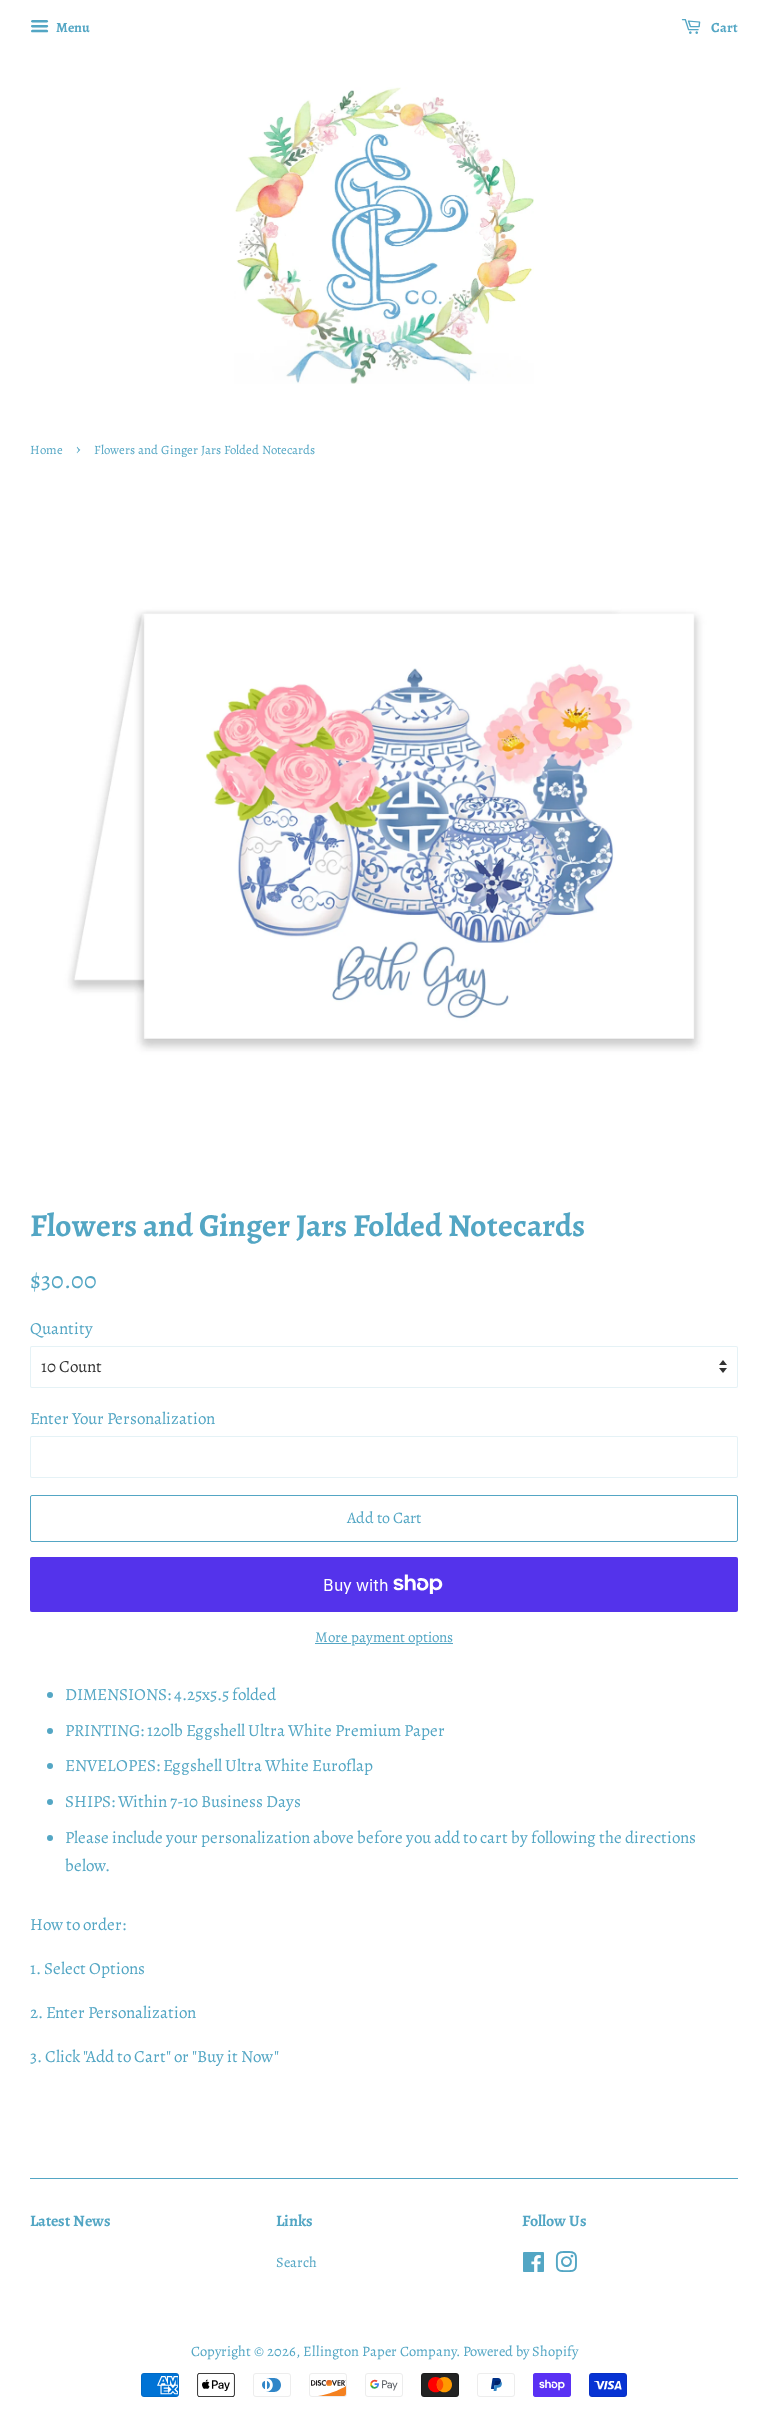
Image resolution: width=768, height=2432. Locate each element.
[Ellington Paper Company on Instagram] (566, 2266)
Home (46, 449)
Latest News (70, 2221)
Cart (723, 27)
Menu (72, 27)
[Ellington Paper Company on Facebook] (533, 2266)
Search (296, 2262)
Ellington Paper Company (379, 2351)
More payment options (384, 1637)
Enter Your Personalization (122, 1418)
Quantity (61, 1328)
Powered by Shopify (520, 2351)
